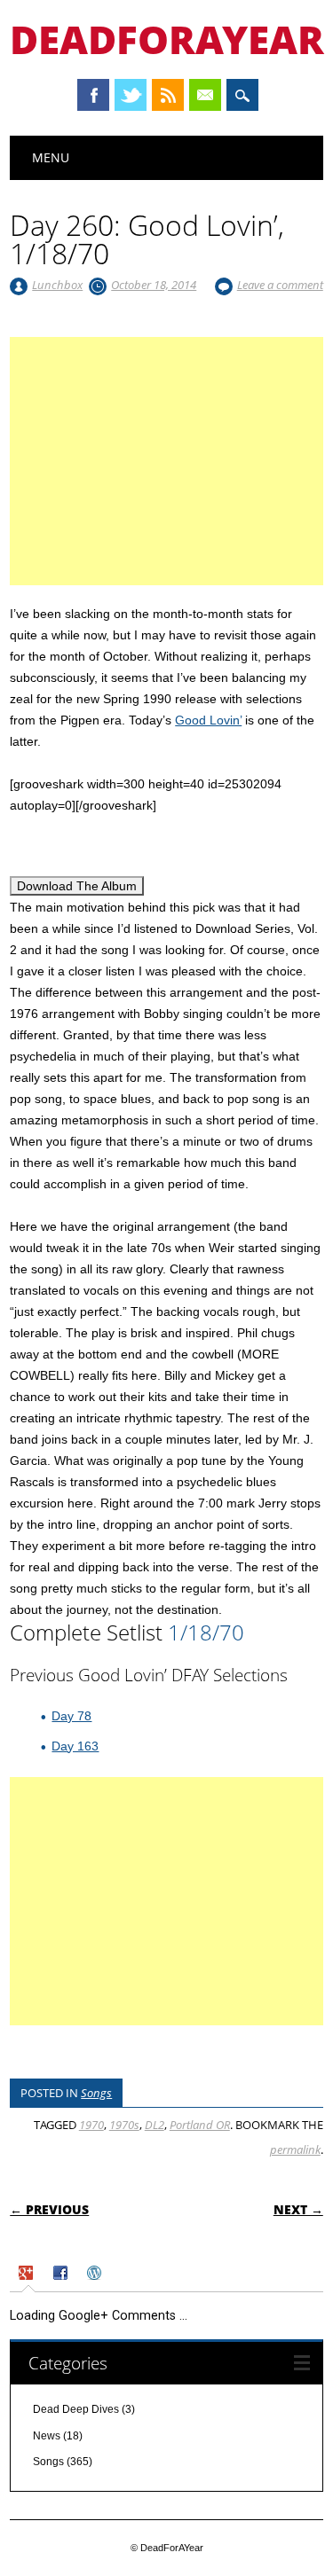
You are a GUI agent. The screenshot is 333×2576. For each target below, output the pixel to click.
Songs (96, 2093)
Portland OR (200, 2125)
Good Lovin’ (208, 720)
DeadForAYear (167, 39)
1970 (91, 2125)
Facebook (93, 95)
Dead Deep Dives (76, 2409)
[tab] (28, 2276)
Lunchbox (57, 285)
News (47, 2436)
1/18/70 (206, 1632)
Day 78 (71, 1716)
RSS (168, 95)
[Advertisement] (166, 482)
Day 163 (75, 1746)
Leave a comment (280, 285)
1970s (124, 2125)
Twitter (131, 95)
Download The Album (77, 886)
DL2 (155, 2125)
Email (205, 95)
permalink (295, 2149)
